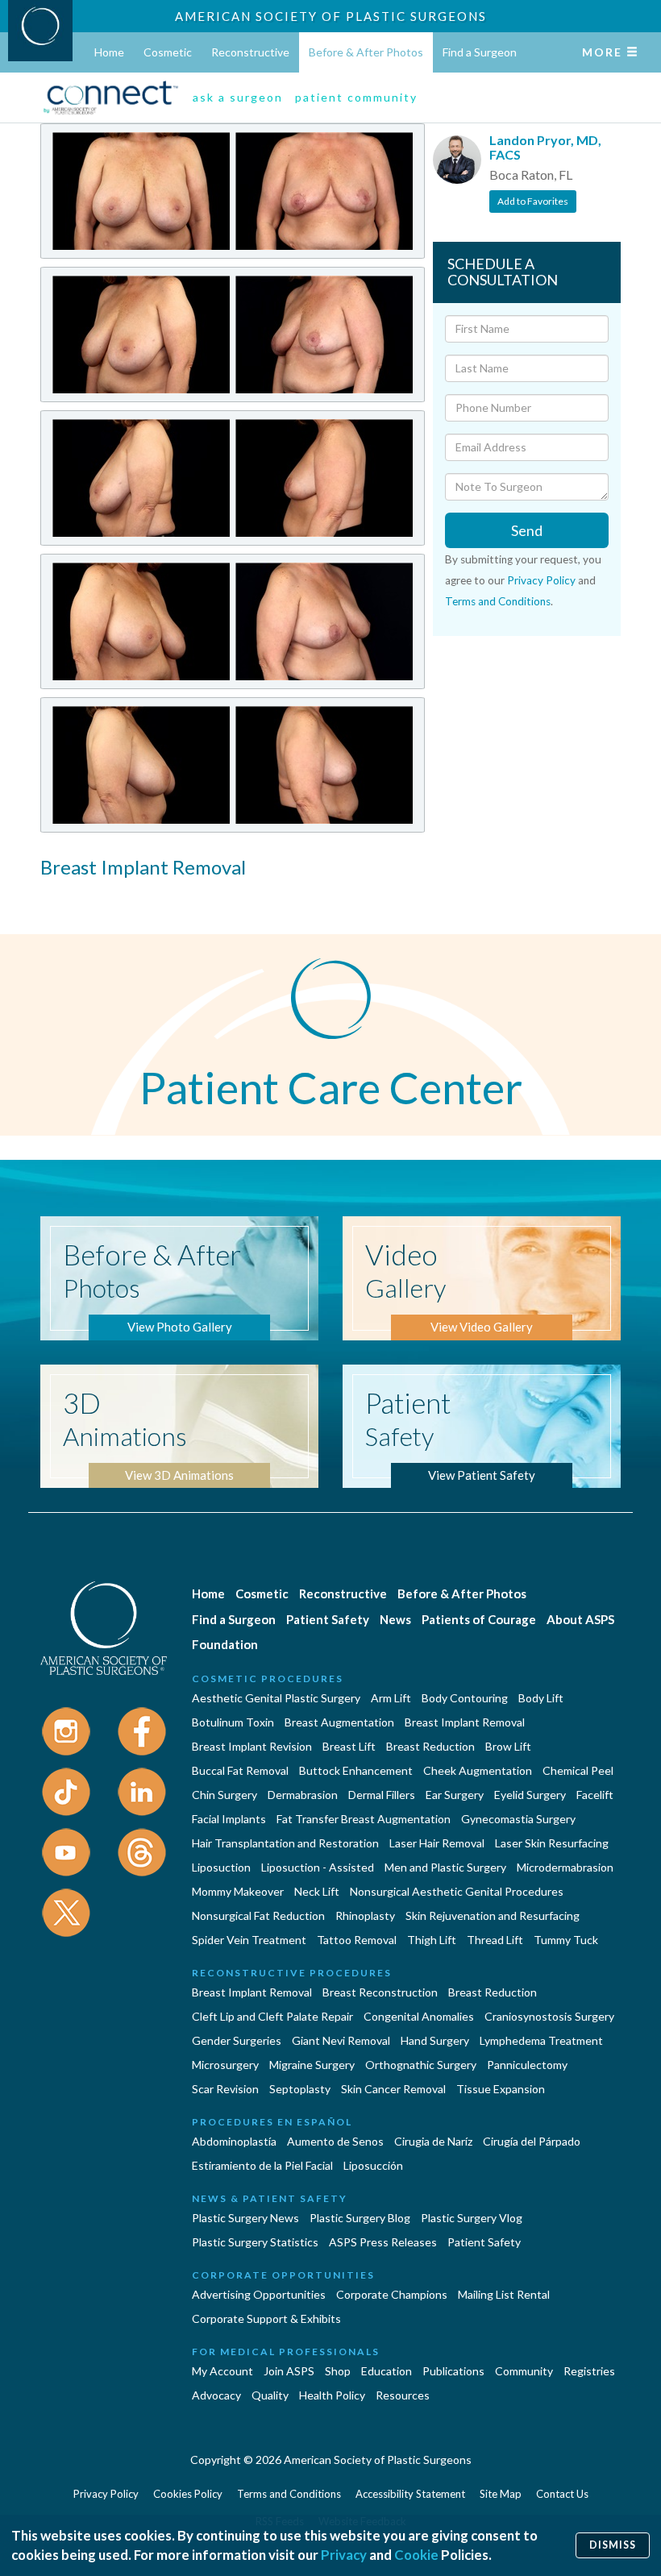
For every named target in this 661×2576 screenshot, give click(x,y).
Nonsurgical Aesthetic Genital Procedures (457, 1891)
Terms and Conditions (498, 601)
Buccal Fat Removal (240, 1770)
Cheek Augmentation (478, 1770)
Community (524, 2371)
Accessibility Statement (410, 2494)
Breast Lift (349, 1746)
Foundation (225, 1644)
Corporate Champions (392, 2294)
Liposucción (373, 2165)
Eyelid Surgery (530, 1795)
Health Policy (332, 2395)
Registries (589, 2371)
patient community (356, 97)
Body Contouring (465, 1698)
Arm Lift (391, 1698)
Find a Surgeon (480, 52)
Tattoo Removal (357, 1940)
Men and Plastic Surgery (445, 1867)
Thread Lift (495, 1940)
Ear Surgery (455, 1795)
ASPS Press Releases (383, 2242)
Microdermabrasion (565, 1867)
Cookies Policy (188, 2494)
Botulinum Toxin (233, 1722)
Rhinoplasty (365, 1915)
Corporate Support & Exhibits (266, 2318)
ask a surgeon (238, 97)
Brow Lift (508, 1746)
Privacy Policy (541, 580)
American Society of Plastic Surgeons (331, 16)
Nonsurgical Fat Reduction (258, 1915)
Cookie (416, 2555)
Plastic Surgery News (245, 2218)
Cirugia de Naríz (433, 2141)
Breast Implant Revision (252, 1746)
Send (527, 530)
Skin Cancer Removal (393, 2089)
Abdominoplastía (234, 2141)
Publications (453, 2371)
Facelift (595, 1795)
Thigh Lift (432, 1940)
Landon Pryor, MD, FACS (545, 147)
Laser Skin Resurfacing (552, 1843)
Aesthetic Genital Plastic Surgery (276, 1698)
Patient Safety (328, 1619)
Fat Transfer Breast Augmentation (364, 1819)
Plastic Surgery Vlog (472, 2218)
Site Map (501, 2494)
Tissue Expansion (501, 2089)
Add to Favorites (533, 201)
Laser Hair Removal (437, 1843)
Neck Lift (317, 1891)
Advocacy (216, 2395)
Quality (270, 2395)
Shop (338, 2371)
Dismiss (613, 2545)
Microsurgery (225, 2065)
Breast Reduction (430, 1746)
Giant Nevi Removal (341, 2040)
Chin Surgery (224, 1795)
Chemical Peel (578, 1770)
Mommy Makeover (238, 1891)
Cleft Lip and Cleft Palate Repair (272, 2016)
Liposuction (221, 1867)
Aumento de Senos (335, 2141)
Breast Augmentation (339, 1722)
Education (387, 2371)
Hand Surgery (435, 2040)
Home (109, 52)
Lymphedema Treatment (541, 2040)
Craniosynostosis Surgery (549, 2016)
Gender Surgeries (237, 2040)
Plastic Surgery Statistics (255, 2242)
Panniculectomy (527, 2065)
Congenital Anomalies (419, 2016)
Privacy (344, 2555)
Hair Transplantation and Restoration (285, 1843)
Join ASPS (289, 2371)
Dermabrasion (303, 1795)
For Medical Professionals (286, 2352)
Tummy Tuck (566, 1940)
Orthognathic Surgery (421, 2065)
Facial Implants (229, 1819)
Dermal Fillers (382, 1795)
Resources (403, 2395)
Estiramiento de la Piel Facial (262, 2165)
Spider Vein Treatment (249, 1940)
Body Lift (541, 1698)
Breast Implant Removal (465, 1722)
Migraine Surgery (312, 2065)
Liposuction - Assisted (318, 1867)
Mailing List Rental (504, 2294)
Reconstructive (250, 52)
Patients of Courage (479, 1619)
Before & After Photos (366, 52)
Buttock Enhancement (356, 1770)
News (395, 1619)
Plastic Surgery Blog (360, 2218)
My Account (222, 2371)
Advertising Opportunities (259, 2294)
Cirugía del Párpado (532, 2141)
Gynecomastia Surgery (518, 1819)
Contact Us (562, 2494)
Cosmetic (168, 52)
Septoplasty (300, 2089)
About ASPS (580, 1619)
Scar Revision (225, 2089)
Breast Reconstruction (380, 1992)
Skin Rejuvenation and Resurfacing (493, 1915)
